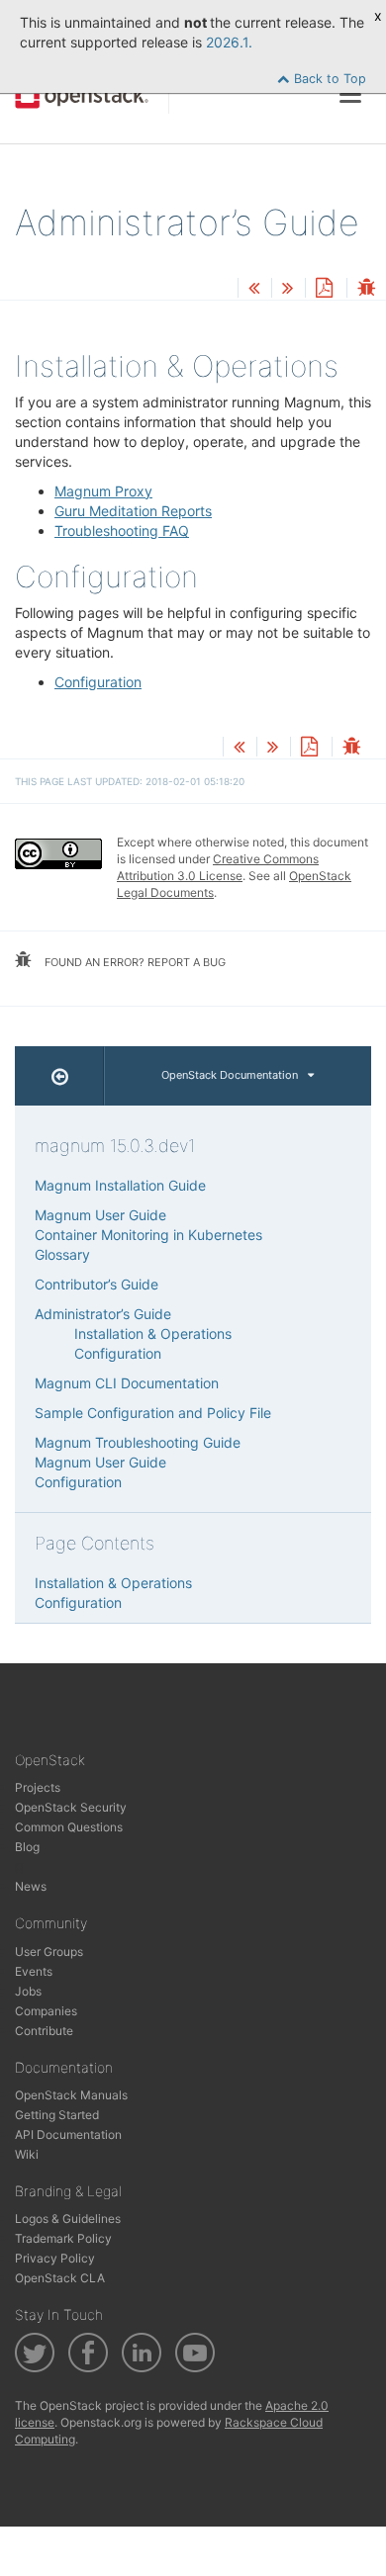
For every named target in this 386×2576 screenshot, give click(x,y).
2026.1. (229, 42)
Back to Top (328, 79)
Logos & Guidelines (68, 2219)
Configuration (98, 682)
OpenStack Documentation (230, 1075)
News (31, 1886)
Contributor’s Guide (96, 1284)
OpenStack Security (71, 1807)
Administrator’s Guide (103, 1314)
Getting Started (57, 2115)
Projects (38, 1787)
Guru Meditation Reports (133, 511)
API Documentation (68, 2134)
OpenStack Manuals (71, 2095)
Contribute (44, 2031)
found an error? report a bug (134, 962)
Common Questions (69, 1827)
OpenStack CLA (60, 2278)
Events (34, 1971)
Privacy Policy (55, 2258)
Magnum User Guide (100, 1215)
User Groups (49, 1952)
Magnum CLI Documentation (127, 1383)
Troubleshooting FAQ (122, 531)
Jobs (28, 1991)
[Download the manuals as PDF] (324, 289)
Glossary (62, 1254)
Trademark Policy (63, 2238)
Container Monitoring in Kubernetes (148, 1235)
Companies (46, 2011)
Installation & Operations (153, 1333)
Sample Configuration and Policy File (153, 1413)
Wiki (27, 2154)
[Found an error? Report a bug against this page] (366, 289)
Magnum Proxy (103, 491)
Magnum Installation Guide (120, 1185)
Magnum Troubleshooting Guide (138, 1442)
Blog (27, 1847)
